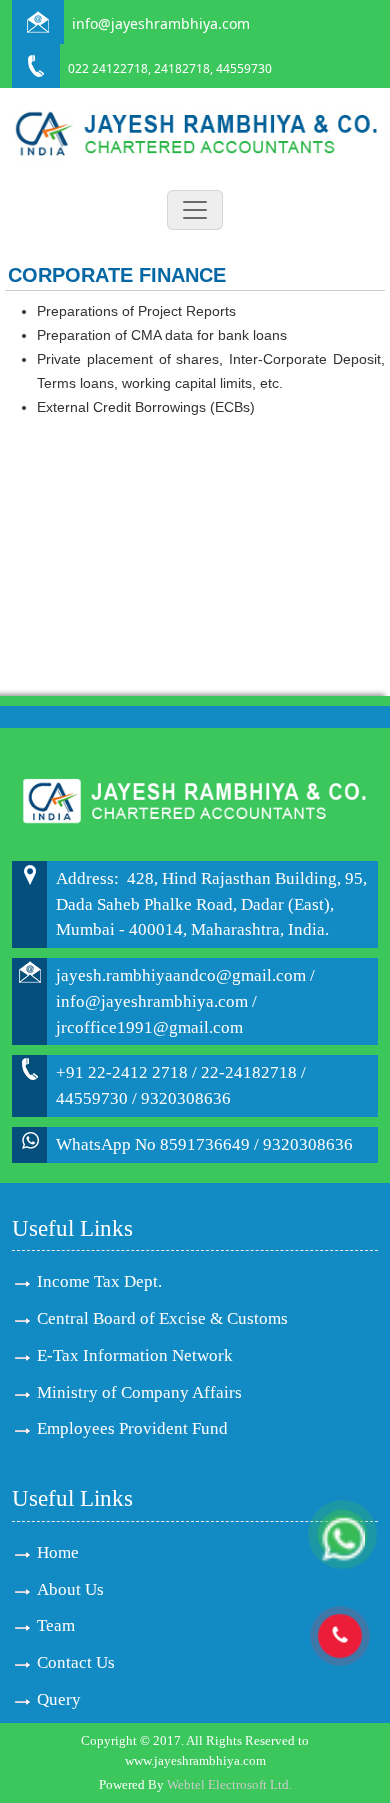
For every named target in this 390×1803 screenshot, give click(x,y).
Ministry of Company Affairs (139, 1392)
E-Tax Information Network (135, 1355)
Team (56, 1625)
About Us (70, 1589)
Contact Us (76, 1662)
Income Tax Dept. (99, 1281)
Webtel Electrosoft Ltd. (229, 1784)
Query (59, 1699)
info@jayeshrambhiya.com (161, 23)
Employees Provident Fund (132, 1428)
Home (58, 1552)
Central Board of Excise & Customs (162, 1318)
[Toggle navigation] (195, 210)
